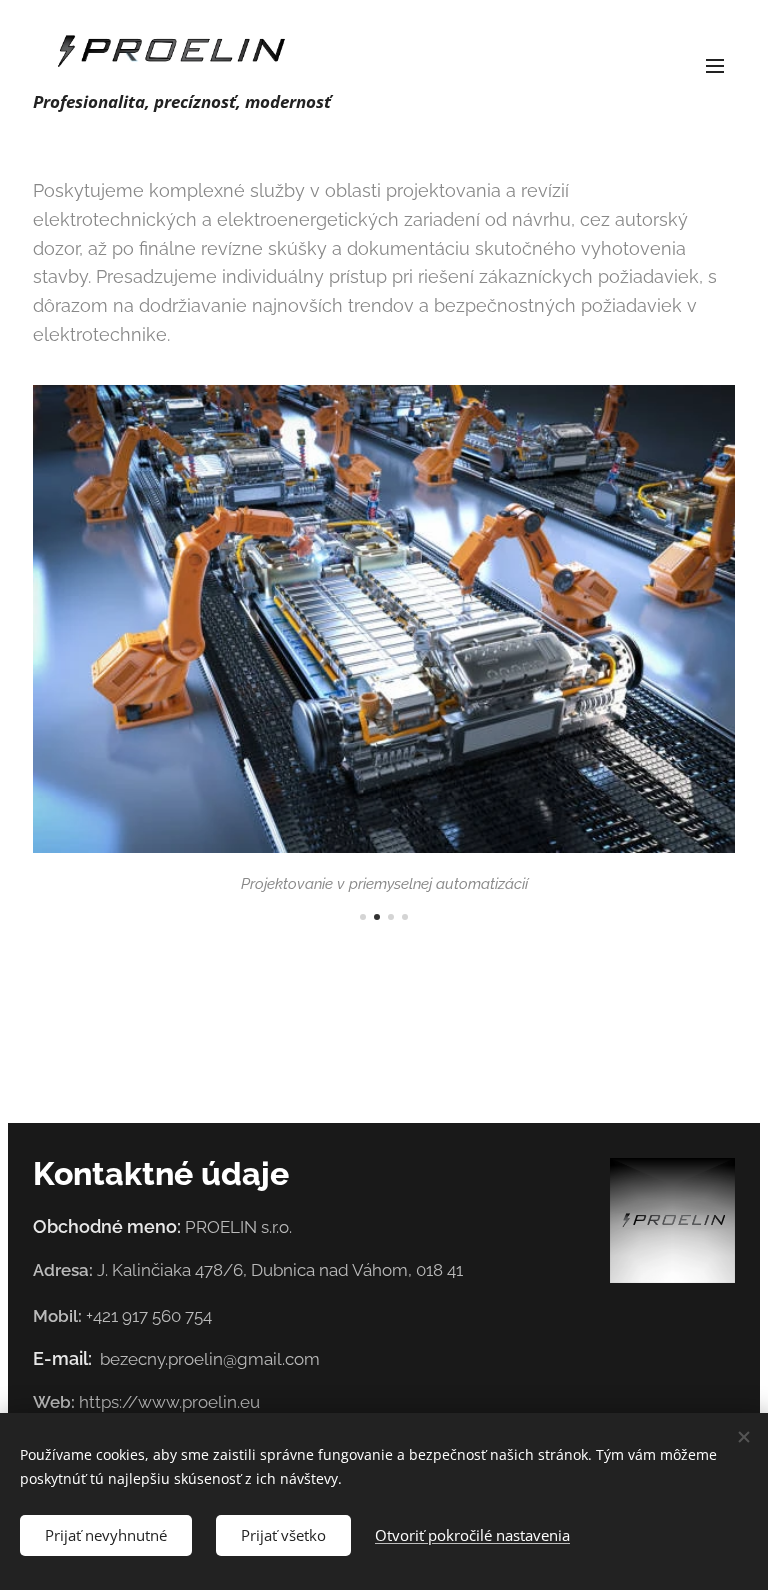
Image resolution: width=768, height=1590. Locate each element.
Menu (715, 65)
